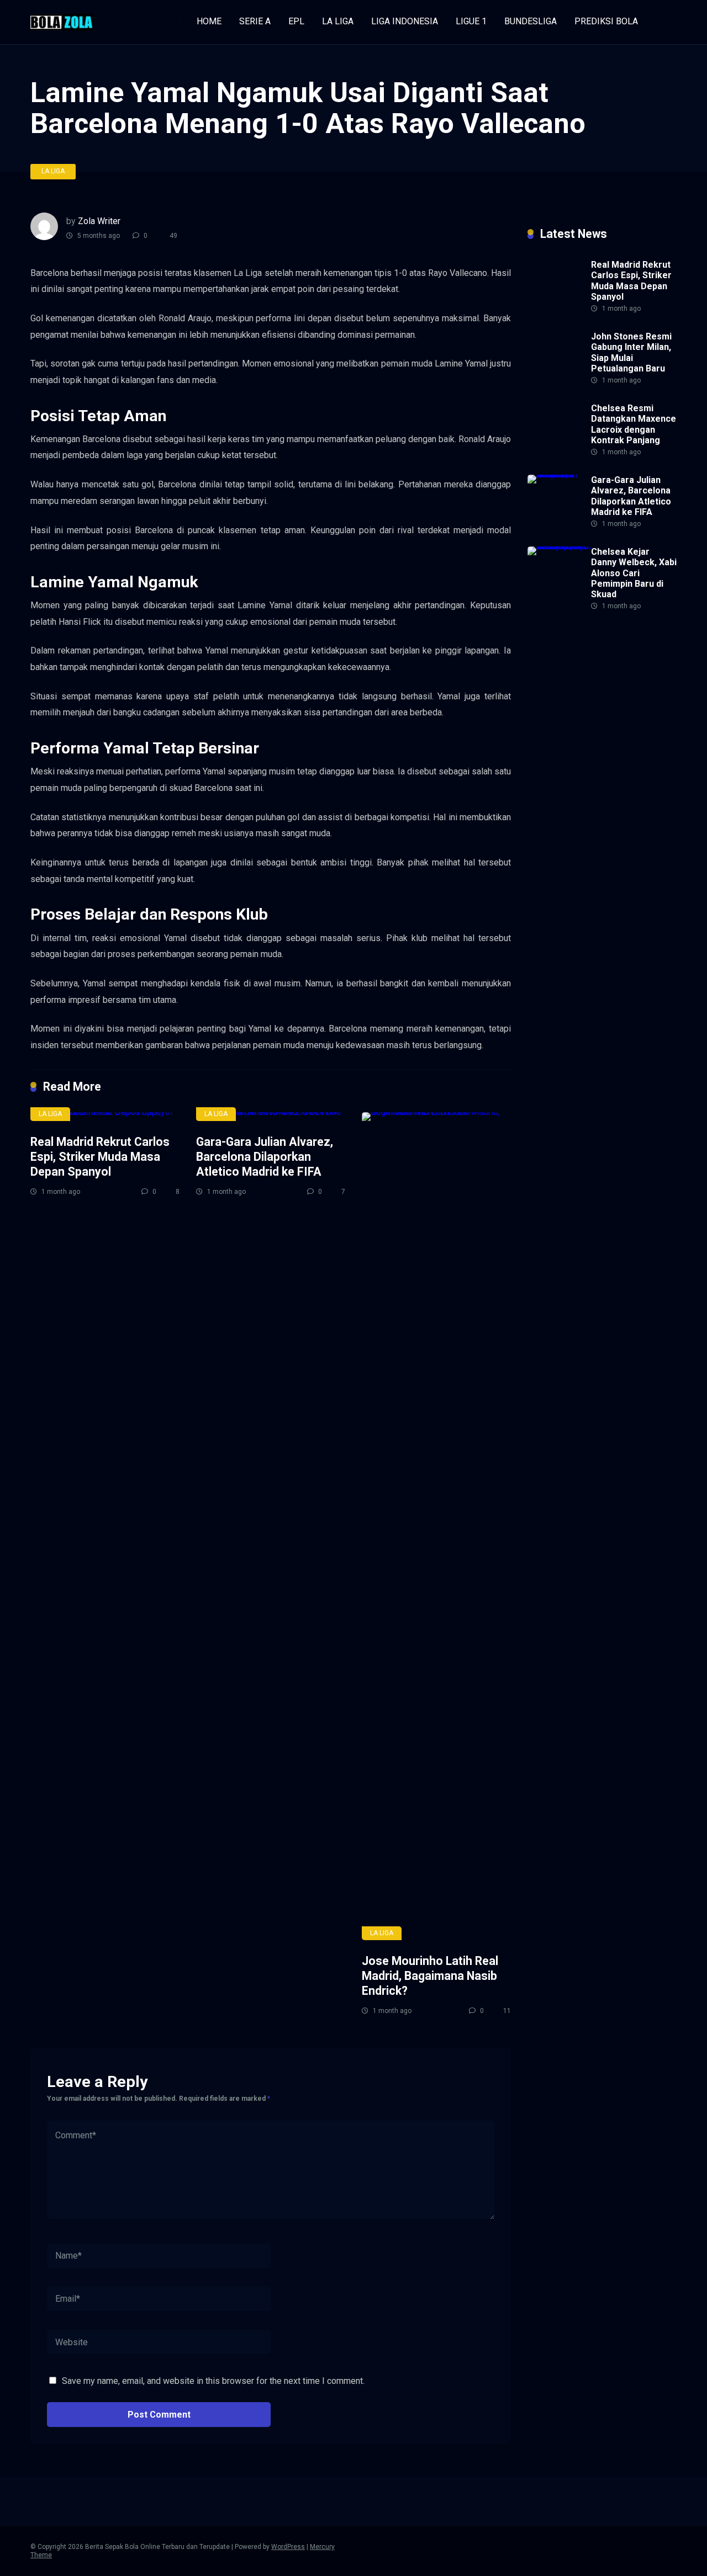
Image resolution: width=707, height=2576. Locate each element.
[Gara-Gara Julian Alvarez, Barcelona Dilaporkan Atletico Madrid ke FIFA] (271, 1117)
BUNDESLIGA (531, 21)
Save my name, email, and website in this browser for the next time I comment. (213, 2381)
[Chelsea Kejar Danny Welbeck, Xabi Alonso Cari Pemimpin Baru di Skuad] (559, 546)
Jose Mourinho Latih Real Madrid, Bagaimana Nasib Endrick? (430, 1975)
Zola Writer (99, 221)
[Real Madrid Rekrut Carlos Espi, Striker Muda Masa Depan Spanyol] (105, 1117)
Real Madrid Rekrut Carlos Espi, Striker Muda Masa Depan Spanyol (100, 1156)
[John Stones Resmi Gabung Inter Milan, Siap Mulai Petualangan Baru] (555, 383)
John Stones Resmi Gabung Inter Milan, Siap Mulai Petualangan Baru (631, 352)
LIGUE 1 (471, 21)
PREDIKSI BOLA (606, 21)
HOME (209, 21)
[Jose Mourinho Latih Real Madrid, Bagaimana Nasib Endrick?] (436, 1526)
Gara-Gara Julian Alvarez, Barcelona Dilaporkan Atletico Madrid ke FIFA (265, 1156)
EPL (296, 21)
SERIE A (255, 21)
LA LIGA (338, 21)
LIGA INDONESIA (405, 21)
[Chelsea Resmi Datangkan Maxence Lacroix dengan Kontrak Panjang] (555, 455)
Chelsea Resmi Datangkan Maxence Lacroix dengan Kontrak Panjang (634, 424)
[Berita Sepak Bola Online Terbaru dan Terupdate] (62, 18)
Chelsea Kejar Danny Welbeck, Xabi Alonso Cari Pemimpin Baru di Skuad (634, 573)
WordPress (288, 2547)
